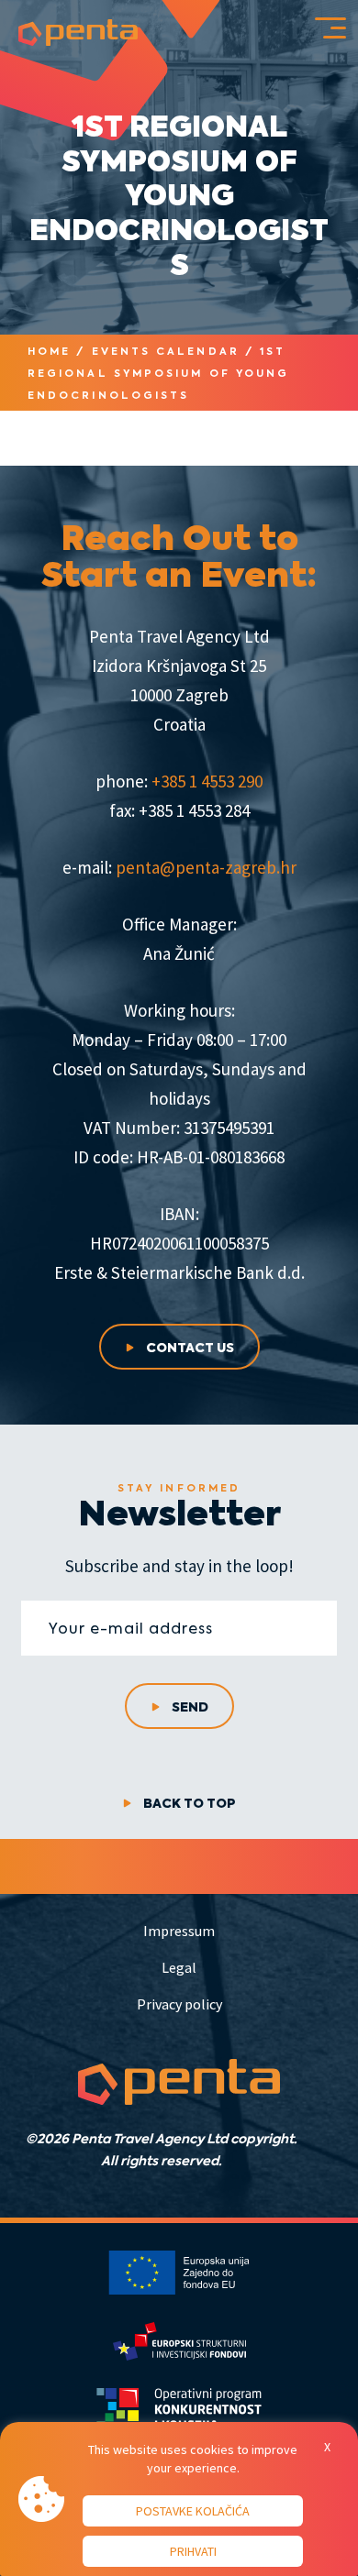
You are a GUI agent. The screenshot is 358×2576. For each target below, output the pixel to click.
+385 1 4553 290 (207, 781)
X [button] (327, 2447)
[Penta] (78, 33)
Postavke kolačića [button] (193, 2511)
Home (49, 351)
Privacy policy (179, 2004)
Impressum (179, 1931)
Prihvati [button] (193, 2551)
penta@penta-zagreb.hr (206, 867)
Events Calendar (166, 351)
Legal (179, 1967)
